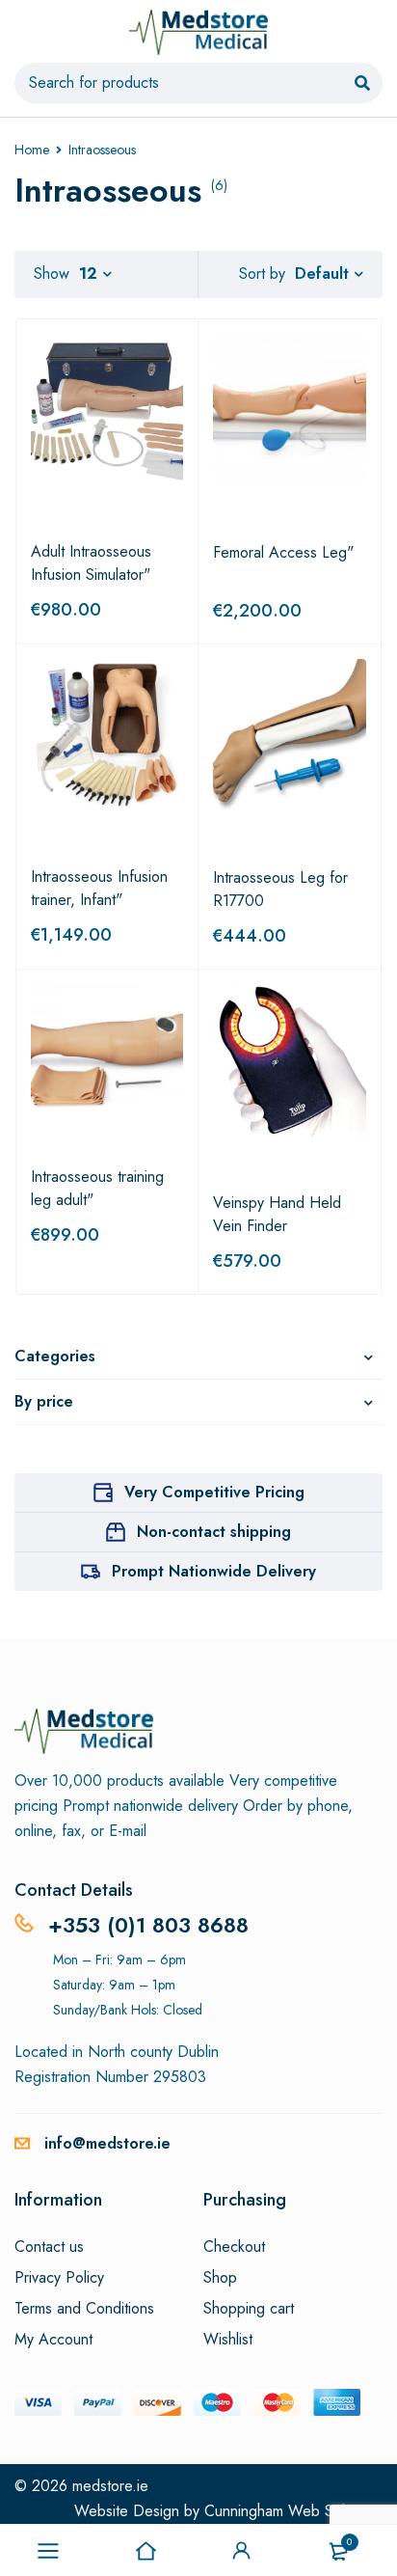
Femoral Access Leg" (283, 552)
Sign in (242, 2551)
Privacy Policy (59, 2278)
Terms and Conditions (84, 2309)
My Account (53, 2340)
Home (32, 150)
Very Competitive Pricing (214, 1492)
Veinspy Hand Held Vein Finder (277, 1214)
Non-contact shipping (214, 1532)
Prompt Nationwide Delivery (214, 1571)
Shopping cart (249, 2309)
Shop (220, 2278)
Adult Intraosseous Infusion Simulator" (91, 563)
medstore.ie (110, 2486)
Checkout (234, 2247)
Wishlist (228, 2340)
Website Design (127, 2511)
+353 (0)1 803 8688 (148, 1925)
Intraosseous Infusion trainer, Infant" (99, 888)
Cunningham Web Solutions (293, 2511)
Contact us (49, 2247)
